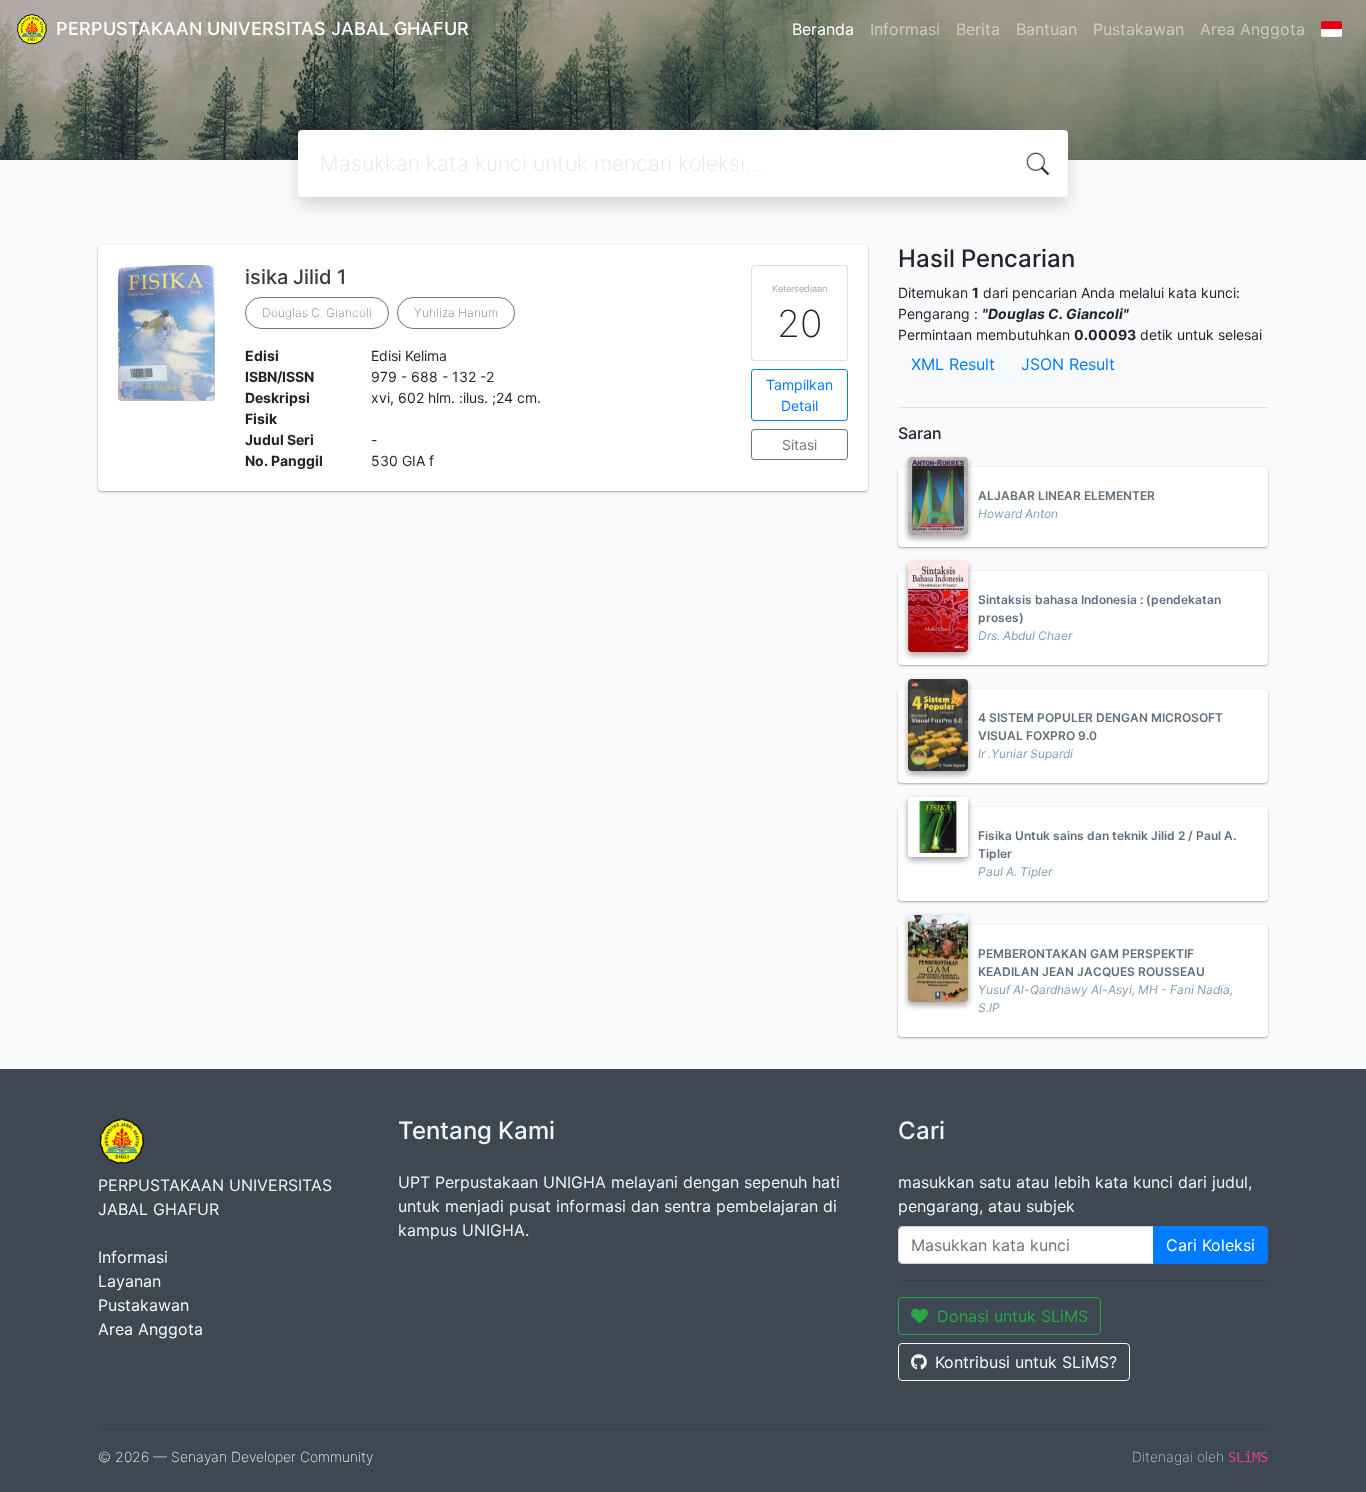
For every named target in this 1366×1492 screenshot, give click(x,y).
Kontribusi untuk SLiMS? (1026, 1362)
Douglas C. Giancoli (317, 312)
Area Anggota (1252, 29)
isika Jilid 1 (295, 277)
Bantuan (1046, 29)
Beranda (823, 29)
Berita (978, 29)
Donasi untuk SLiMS (1012, 1316)
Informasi (905, 29)
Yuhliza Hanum (456, 312)
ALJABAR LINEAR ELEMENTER (1066, 495)
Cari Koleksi (1210, 1245)
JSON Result (1068, 364)
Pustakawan (1138, 29)
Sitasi (799, 444)
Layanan (129, 1281)
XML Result (953, 364)
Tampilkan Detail (799, 395)
